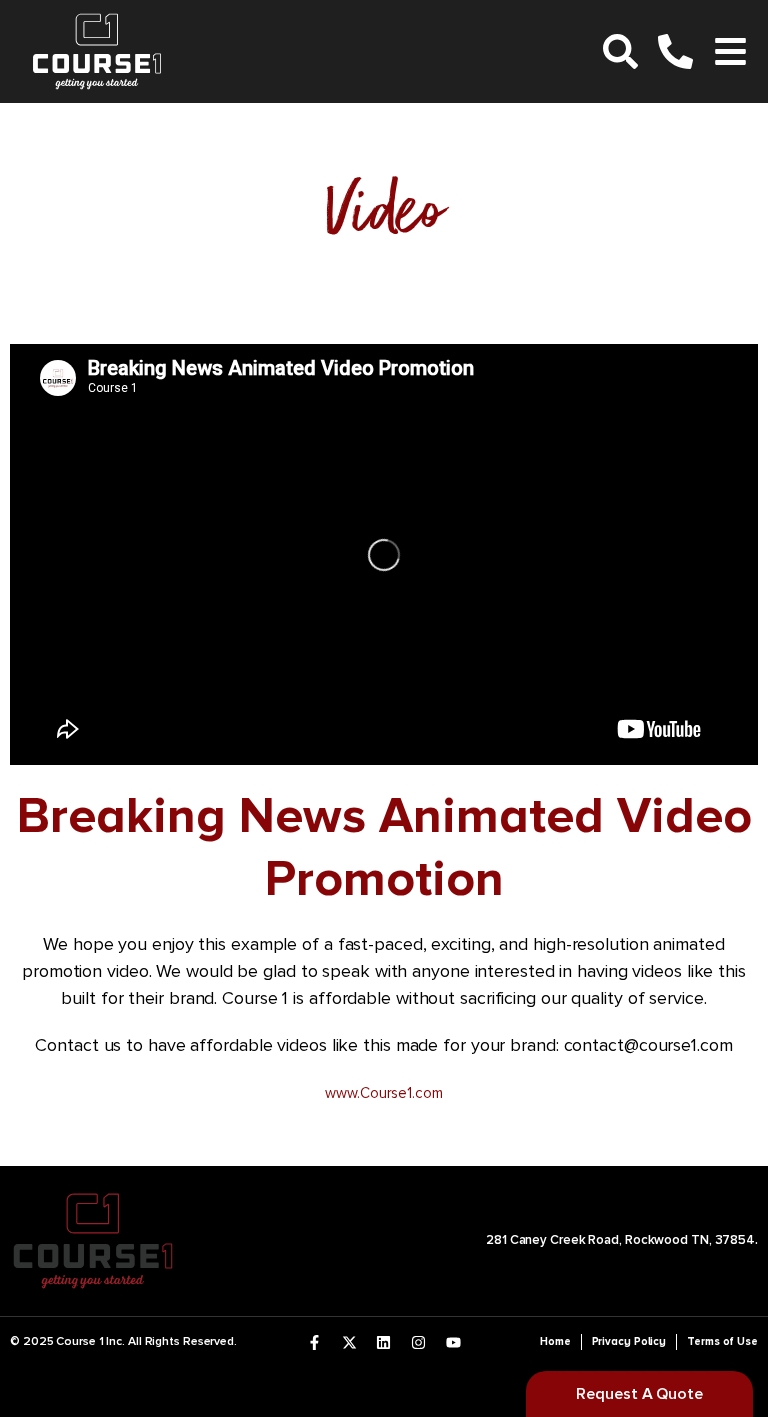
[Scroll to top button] (736, 1337)
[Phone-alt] (675, 51)
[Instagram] (419, 1342)
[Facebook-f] (314, 1342)
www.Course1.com (384, 1093)
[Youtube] (454, 1342)
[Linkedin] (384, 1342)
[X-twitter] (349, 1342)
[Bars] (730, 51)
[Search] (620, 51)
